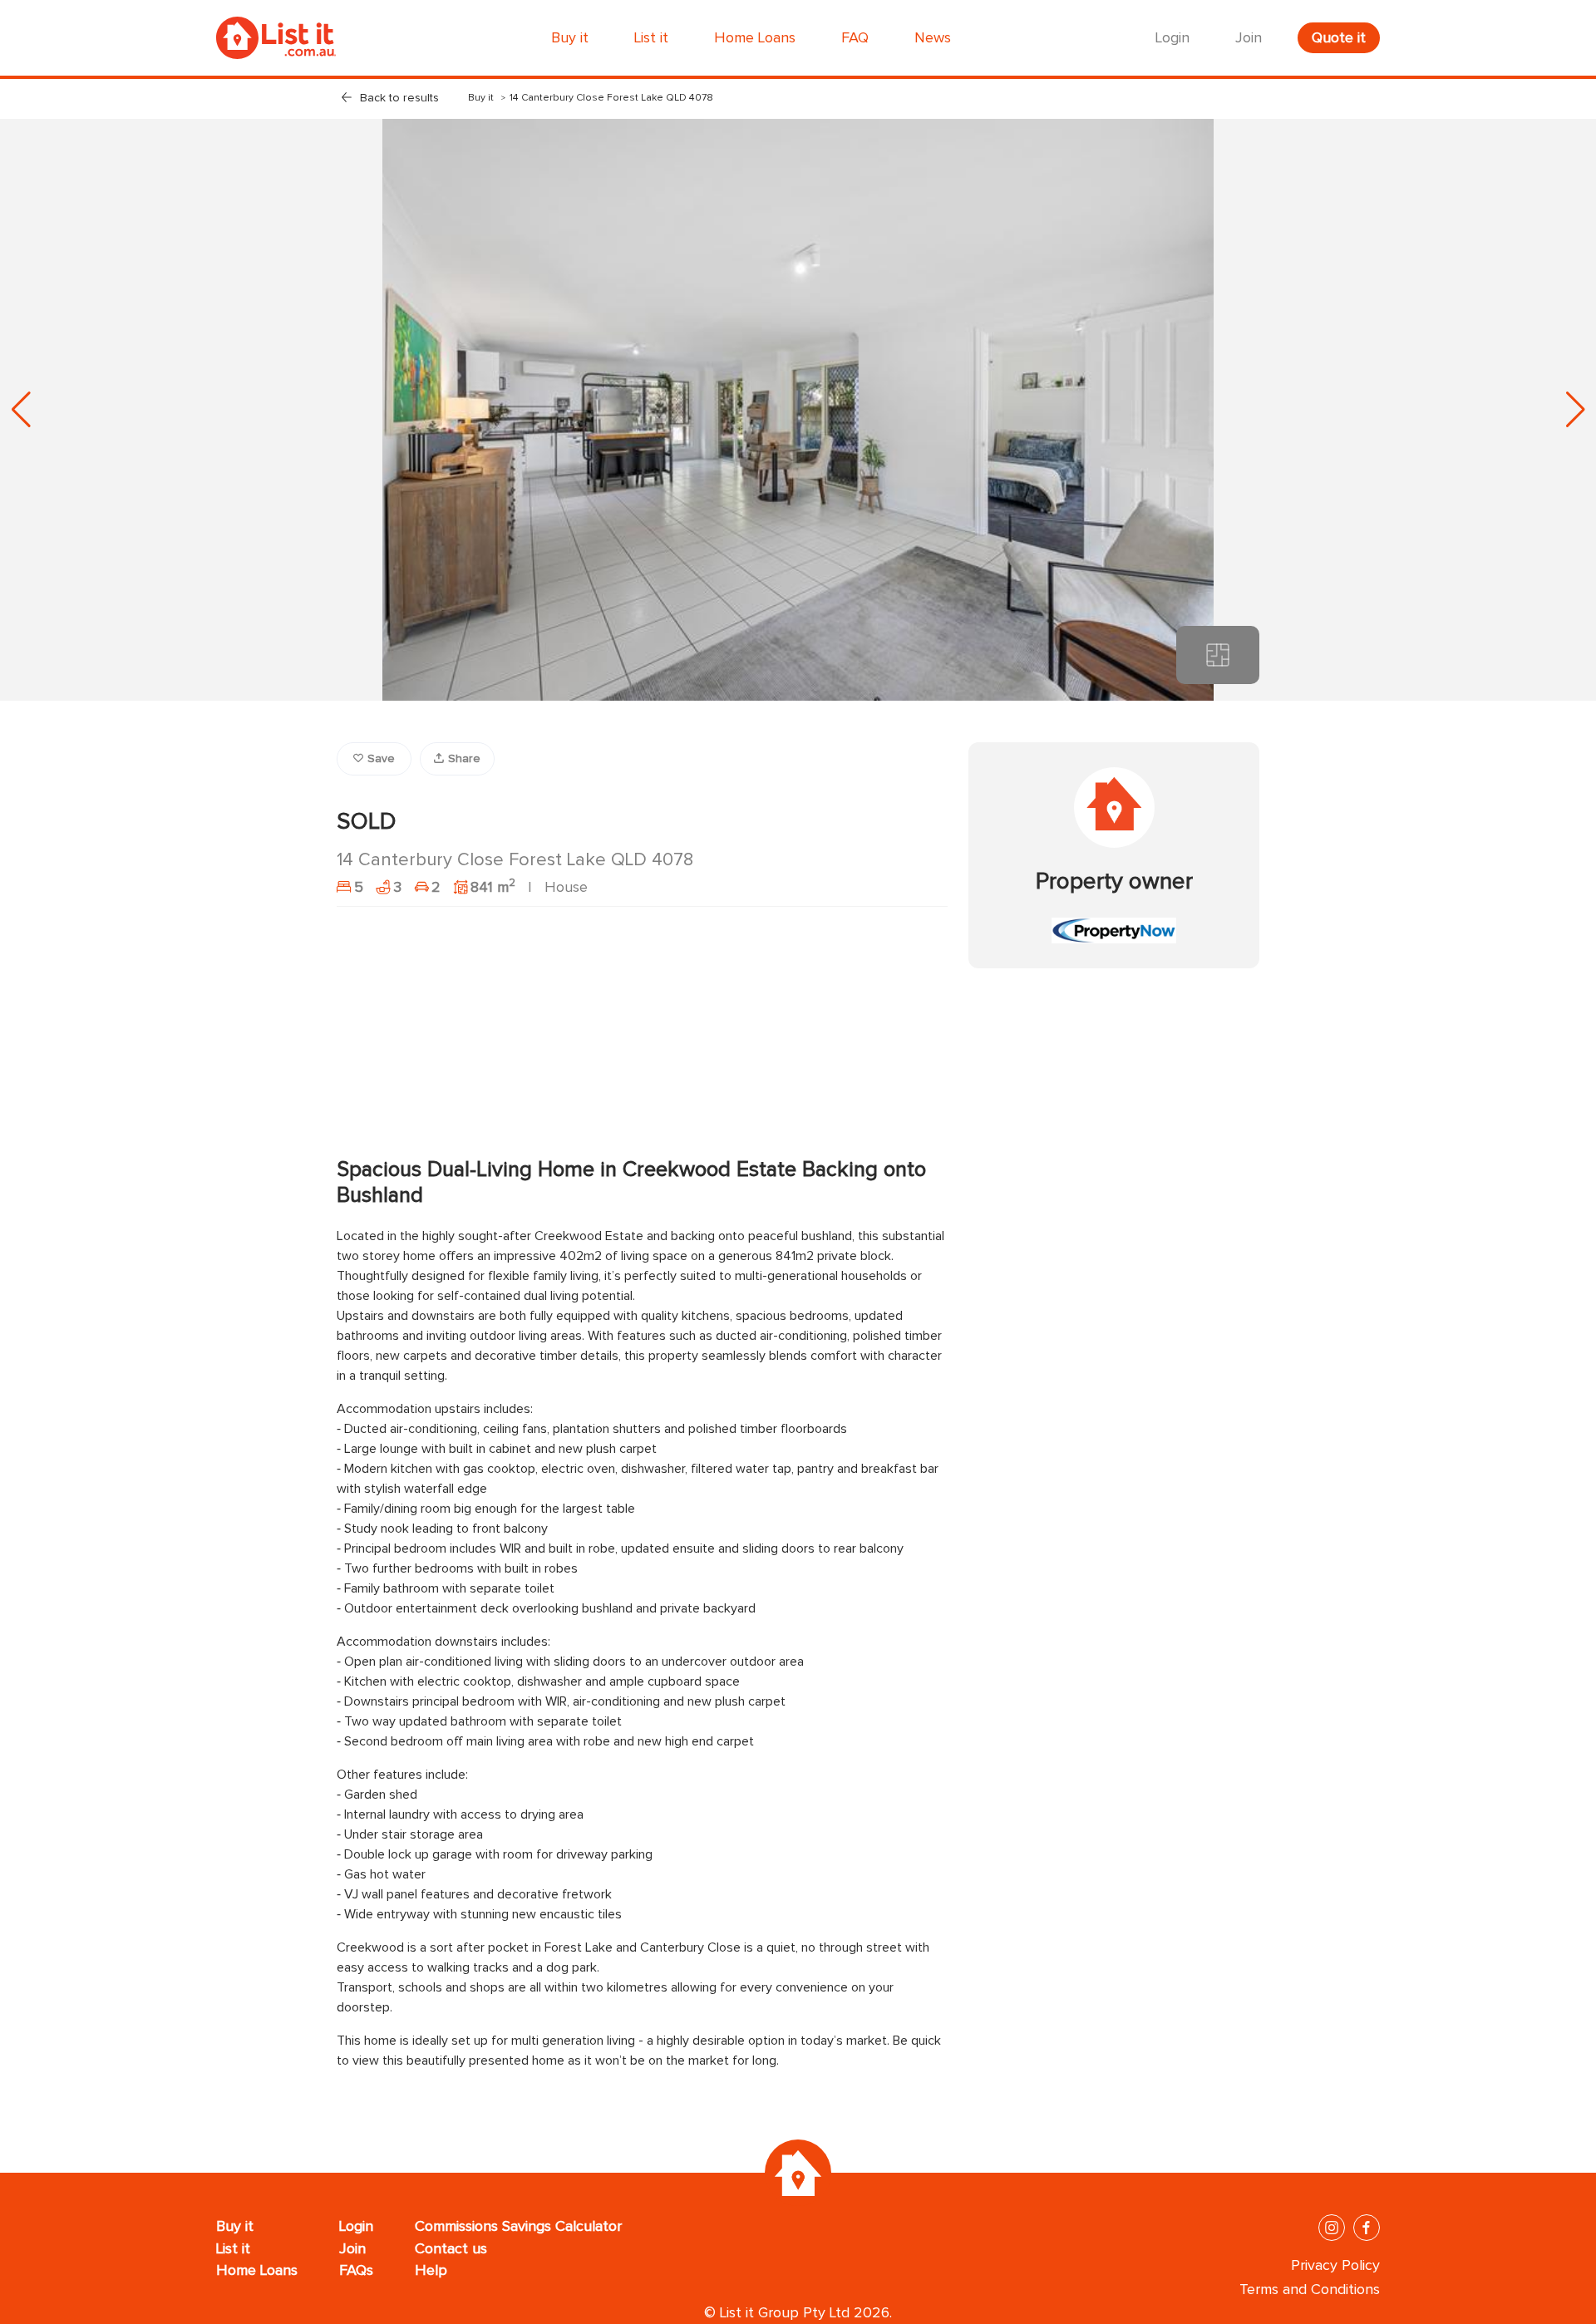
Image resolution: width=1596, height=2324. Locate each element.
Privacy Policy (1335, 2266)
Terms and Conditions (1310, 2290)
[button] (1575, 410)
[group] (798, 410)
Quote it (1339, 38)
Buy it (481, 98)
